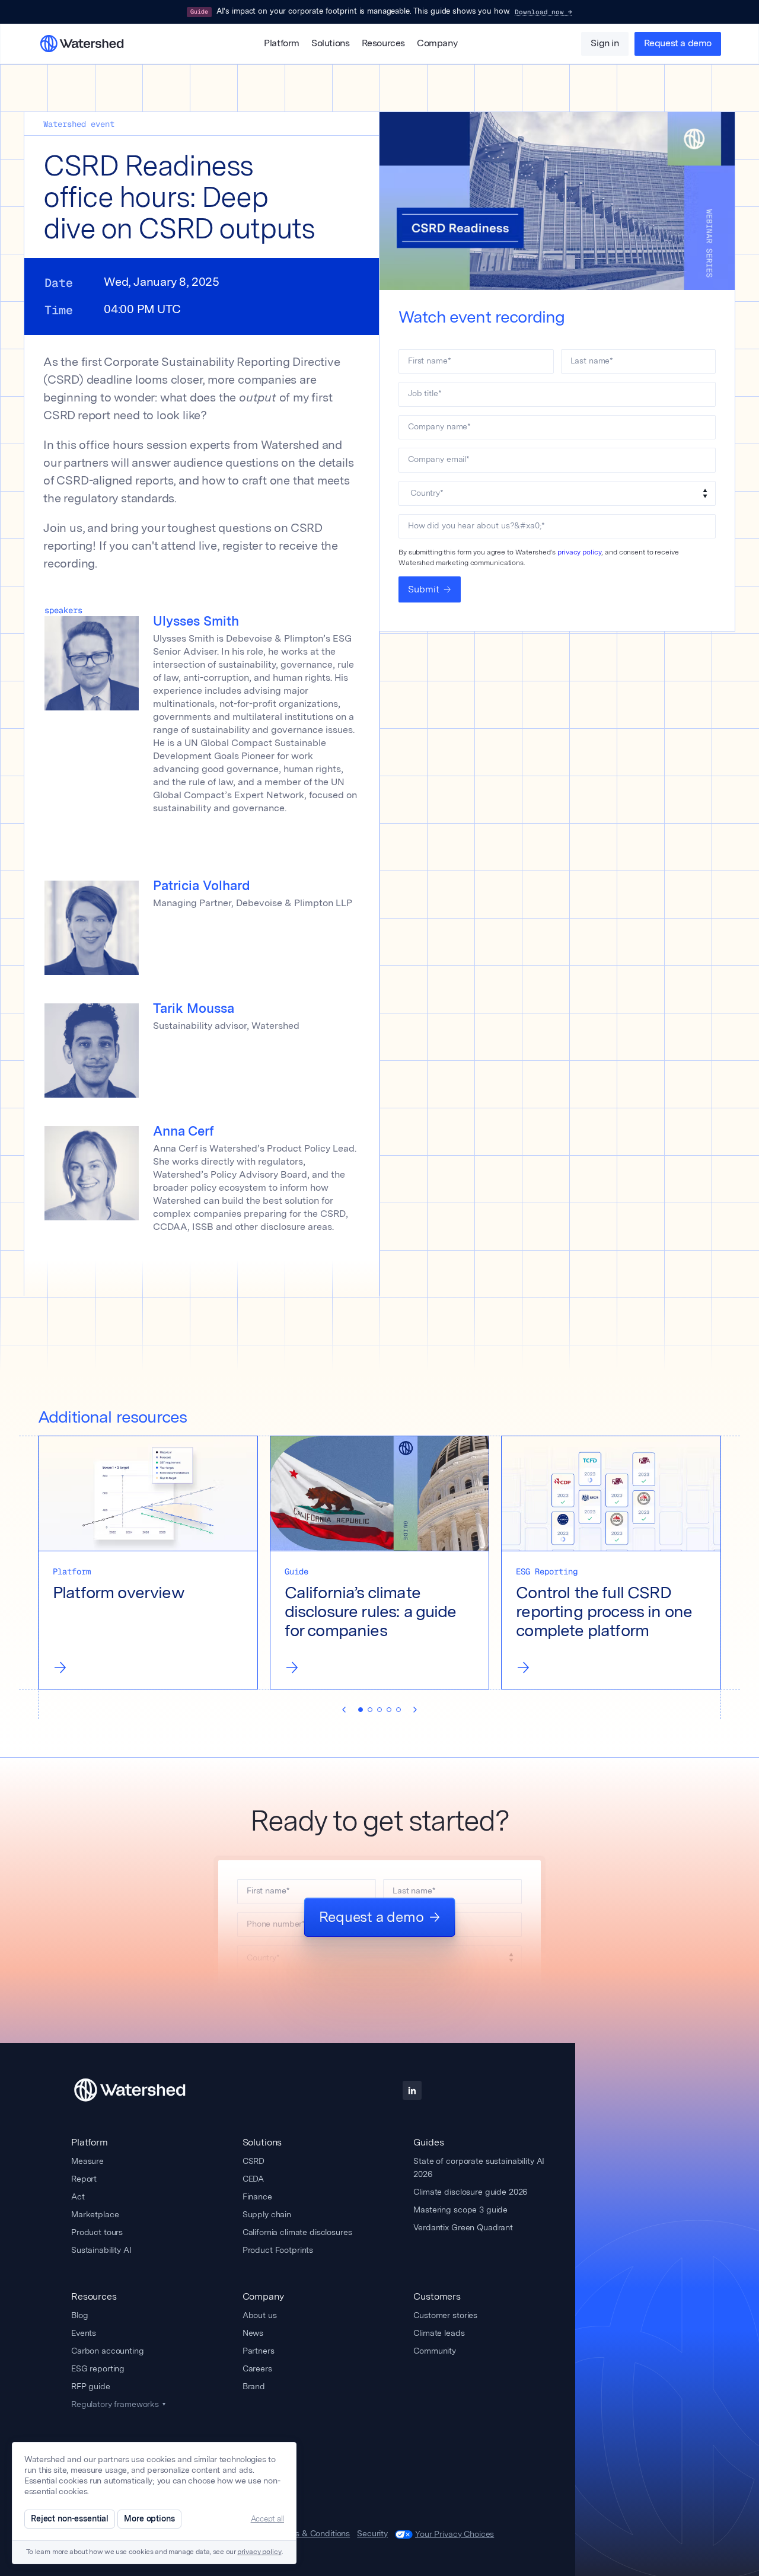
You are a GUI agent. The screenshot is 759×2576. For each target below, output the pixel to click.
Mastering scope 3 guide (460, 2210)
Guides (428, 2142)
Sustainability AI (101, 2250)
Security (372, 2534)
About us (260, 2315)
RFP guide (91, 2386)
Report (84, 2179)
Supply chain (267, 2214)
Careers (257, 2368)
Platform (282, 44)
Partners (259, 2351)
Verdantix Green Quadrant (463, 2227)
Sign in (605, 44)
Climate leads (439, 2333)
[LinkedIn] (412, 2090)
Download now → (543, 12)
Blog (79, 2315)
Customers (437, 2296)
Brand (254, 2386)
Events (84, 2333)
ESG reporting (98, 2368)
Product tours (97, 2232)
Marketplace (95, 2214)
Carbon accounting (108, 2351)
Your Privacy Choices (455, 2534)
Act (78, 2196)
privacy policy (579, 552)
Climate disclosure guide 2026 (470, 2192)
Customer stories (445, 2315)
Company (437, 44)
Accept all (267, 2519)
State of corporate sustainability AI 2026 (479, 2167)
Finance (257, 2196)
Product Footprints (278, 2250)
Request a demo (678, 44)
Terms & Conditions (313, 2534)
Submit (424, 589)
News (253, 2333)
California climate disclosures (297, 2232)
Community (435, 2351)
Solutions (330, 44)
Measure (87, 2161)
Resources (383, 44)
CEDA (253, 2179)
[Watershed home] (148, 2090)
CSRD (253, 2161)
